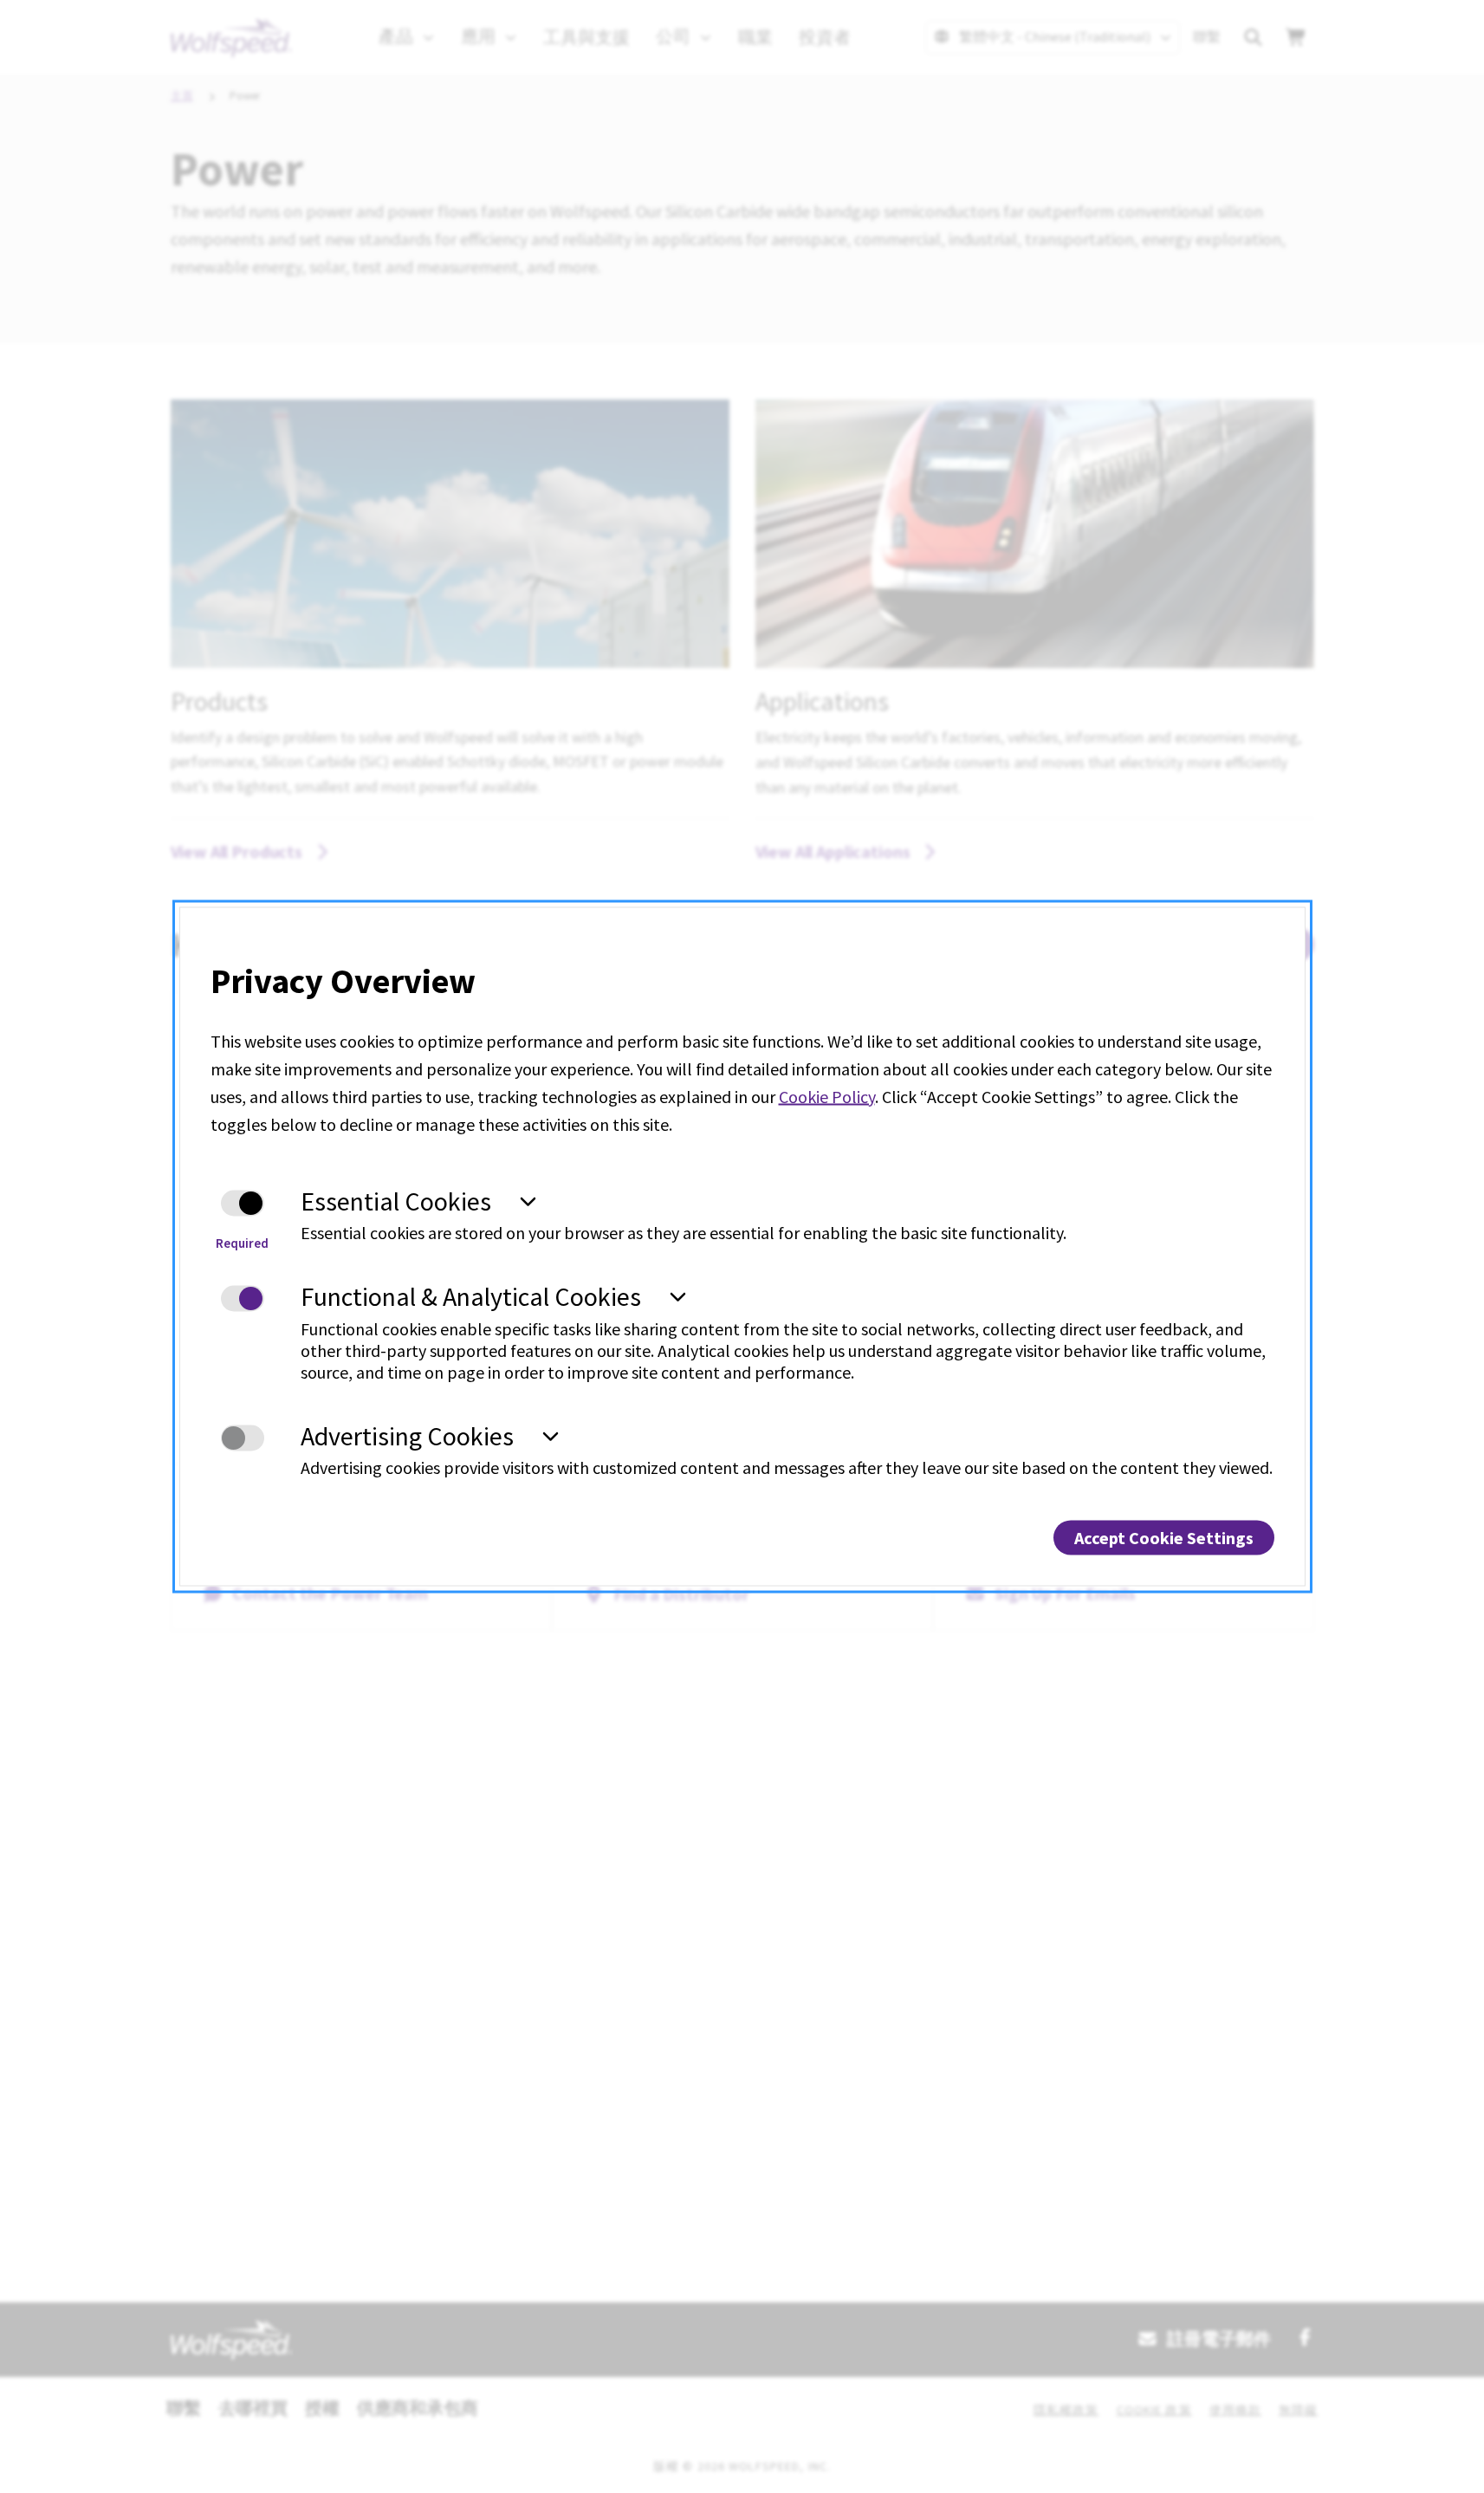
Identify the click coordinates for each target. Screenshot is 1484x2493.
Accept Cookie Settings (1164, 1538)
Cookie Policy (827, 1096)
